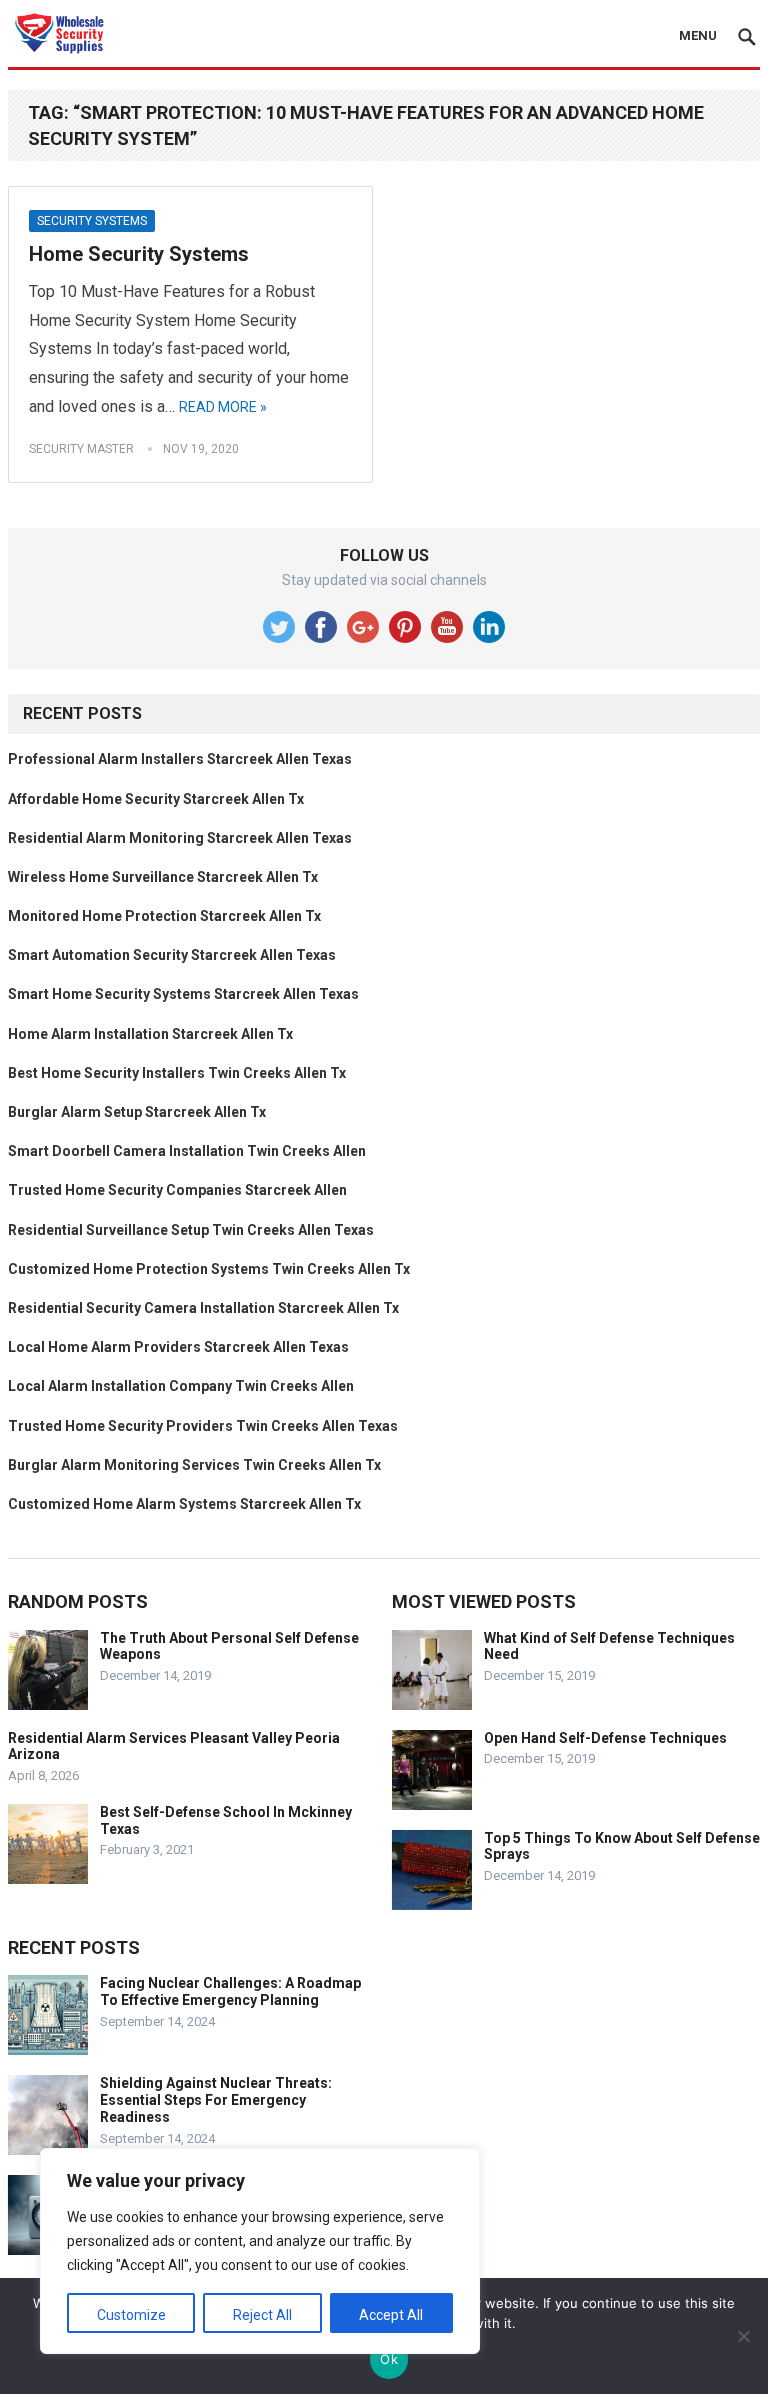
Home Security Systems (139, 254)
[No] (743, 2336)
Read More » (223, 407)
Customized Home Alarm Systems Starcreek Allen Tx (184, 1504)
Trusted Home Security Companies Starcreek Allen (177, 1190)
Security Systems (92, 221)
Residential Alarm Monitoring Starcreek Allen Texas (180, 838)
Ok (389, 2359)
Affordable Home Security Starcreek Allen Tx (156, 799)
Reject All (262, 2315)
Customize (131, 2315)
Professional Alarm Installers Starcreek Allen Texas (180, 759)
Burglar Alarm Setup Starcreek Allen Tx (137, 1112)
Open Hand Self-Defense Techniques (605, 1738)
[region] (260, 2251)
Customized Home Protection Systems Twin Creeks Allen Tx (209, 1269)
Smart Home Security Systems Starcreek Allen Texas (183, 994)
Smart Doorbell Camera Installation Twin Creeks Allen (187, 1151)
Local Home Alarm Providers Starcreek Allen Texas (178, 1347)
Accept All (391, 2315)
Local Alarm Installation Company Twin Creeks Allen (181, 1386)
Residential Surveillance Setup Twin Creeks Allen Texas (191, 1230)
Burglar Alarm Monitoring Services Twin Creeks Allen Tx (194, 1465)
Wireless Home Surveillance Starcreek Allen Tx (163, 877)
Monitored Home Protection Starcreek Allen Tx (164, 916)
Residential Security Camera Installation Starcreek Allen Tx (203, 1308)
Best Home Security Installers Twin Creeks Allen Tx (177, 1073)
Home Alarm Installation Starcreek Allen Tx (150, 1034)
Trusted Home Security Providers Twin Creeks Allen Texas (203, 1426)
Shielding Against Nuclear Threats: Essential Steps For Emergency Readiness (216, 2100)
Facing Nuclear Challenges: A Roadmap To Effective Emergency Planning (230, 1991)
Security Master (81, 449)
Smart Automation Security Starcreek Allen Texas (172, 955)
